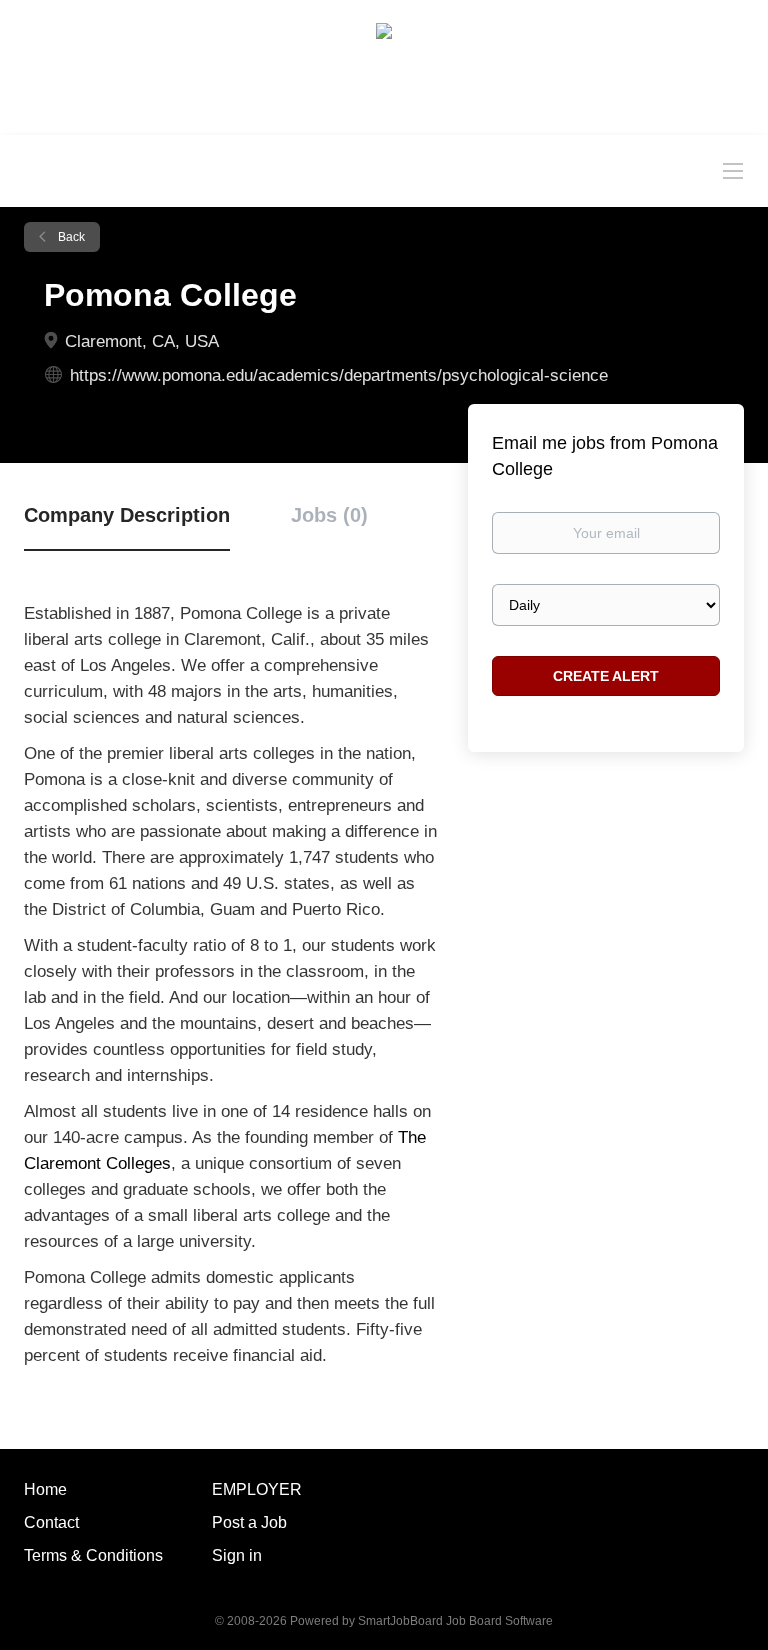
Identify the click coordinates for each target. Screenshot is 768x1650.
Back (70, 237)
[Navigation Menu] (733, 170)
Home (45, 1489)
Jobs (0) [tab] (329, 515)
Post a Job (249, 1522)
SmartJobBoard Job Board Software (455, 1621)
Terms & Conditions (93, 1555)
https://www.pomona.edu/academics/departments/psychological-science (339, 375)
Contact (51, 1522)
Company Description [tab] (127, 515)
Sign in (237, 1555)
